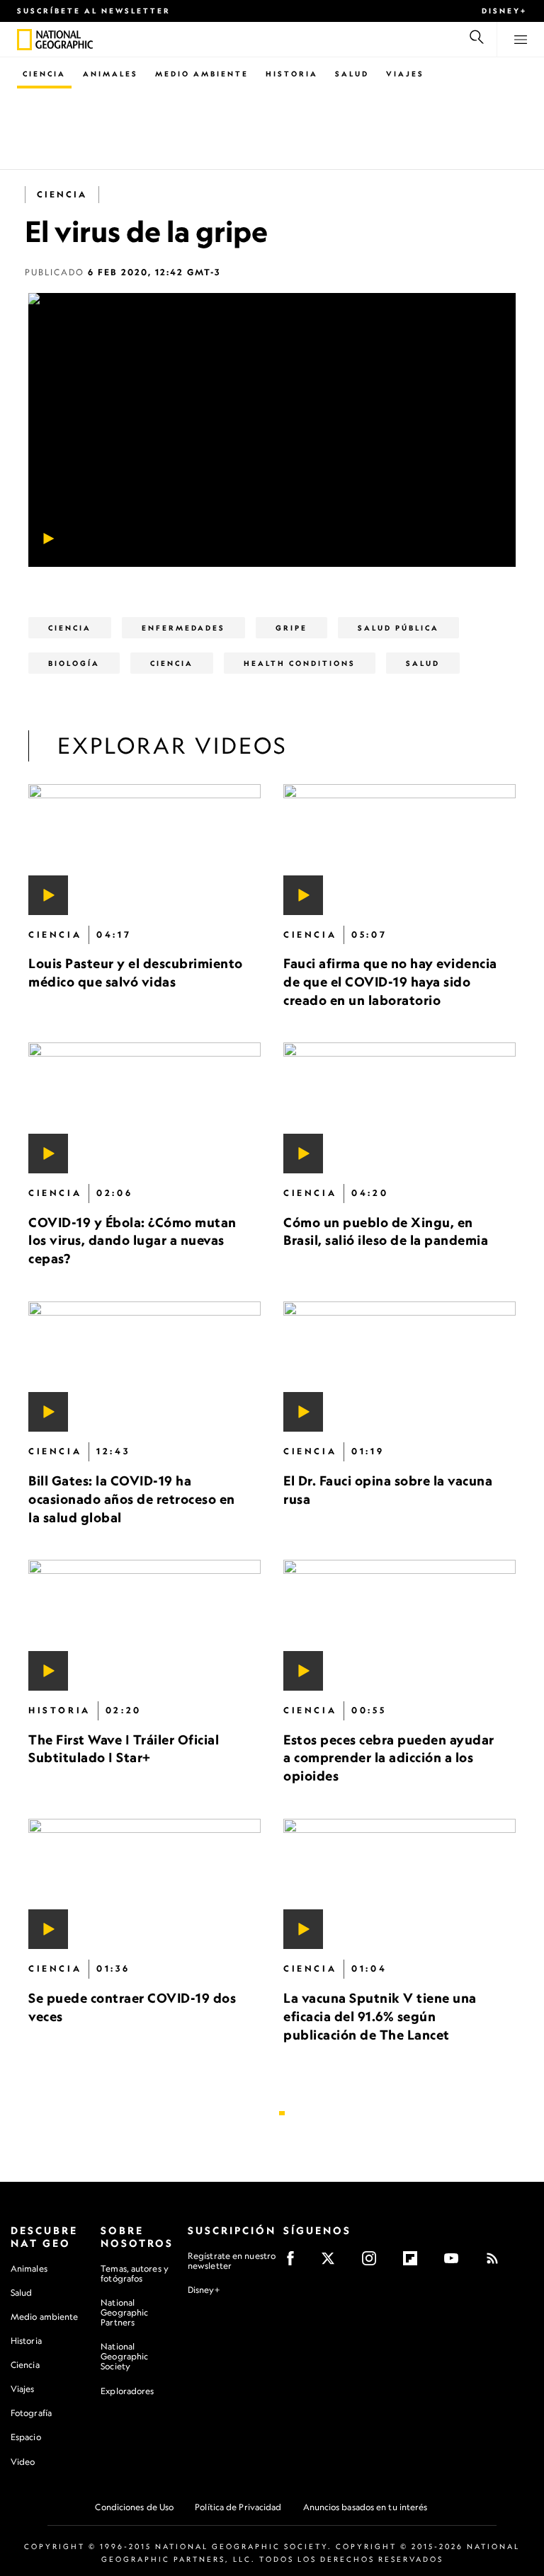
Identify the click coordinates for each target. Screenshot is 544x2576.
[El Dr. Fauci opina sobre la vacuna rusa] (399, 1367)
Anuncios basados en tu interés (365, 2507)
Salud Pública (398, 628)
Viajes (405, 74)
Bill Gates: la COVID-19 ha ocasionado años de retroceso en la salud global (132, 1499)
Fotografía (31, 2413)
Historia (292, 74)
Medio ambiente (44, 2317)
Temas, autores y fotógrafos (135, 2273)
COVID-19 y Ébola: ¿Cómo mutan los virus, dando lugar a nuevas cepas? (132, 1240)
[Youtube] (456, 2263)
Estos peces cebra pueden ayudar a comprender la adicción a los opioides (389, 1758)
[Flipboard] (415, 2263)
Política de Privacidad (238, 2507)
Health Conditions (300, 663)
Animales (110, 74)
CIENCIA (172, 663)
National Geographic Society (124, 2356)
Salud (352, 74)
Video (23, 2462)
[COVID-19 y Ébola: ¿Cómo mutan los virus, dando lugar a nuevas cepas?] (144, 1108)
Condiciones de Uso (134, 2507)
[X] (333, 2263)
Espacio (26, 2437)
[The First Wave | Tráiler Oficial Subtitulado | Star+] (144, 1625)
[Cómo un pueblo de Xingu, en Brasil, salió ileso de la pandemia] (399, 1108)
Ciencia (44, 74)
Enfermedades (183, 628)
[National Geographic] (24, 40)
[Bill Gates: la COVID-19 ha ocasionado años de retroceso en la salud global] (144, 1367)
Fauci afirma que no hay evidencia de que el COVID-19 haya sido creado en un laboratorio (390, 981)
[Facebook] (295, 2263)
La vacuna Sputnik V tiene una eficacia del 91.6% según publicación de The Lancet (380, 2016)
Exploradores (127, 2391)
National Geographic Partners (124, 2312)
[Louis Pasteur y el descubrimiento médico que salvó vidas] (144, 850)
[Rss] (497, 2263)
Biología (74, 663)
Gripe (291, 628)
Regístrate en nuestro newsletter (232, 2261)
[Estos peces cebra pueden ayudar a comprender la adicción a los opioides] (399, 1625)
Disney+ (504, 11)
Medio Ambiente (202, 74)
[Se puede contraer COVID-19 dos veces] (144, 1884)
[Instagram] (374, 2263)
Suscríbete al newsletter (94, 11)
